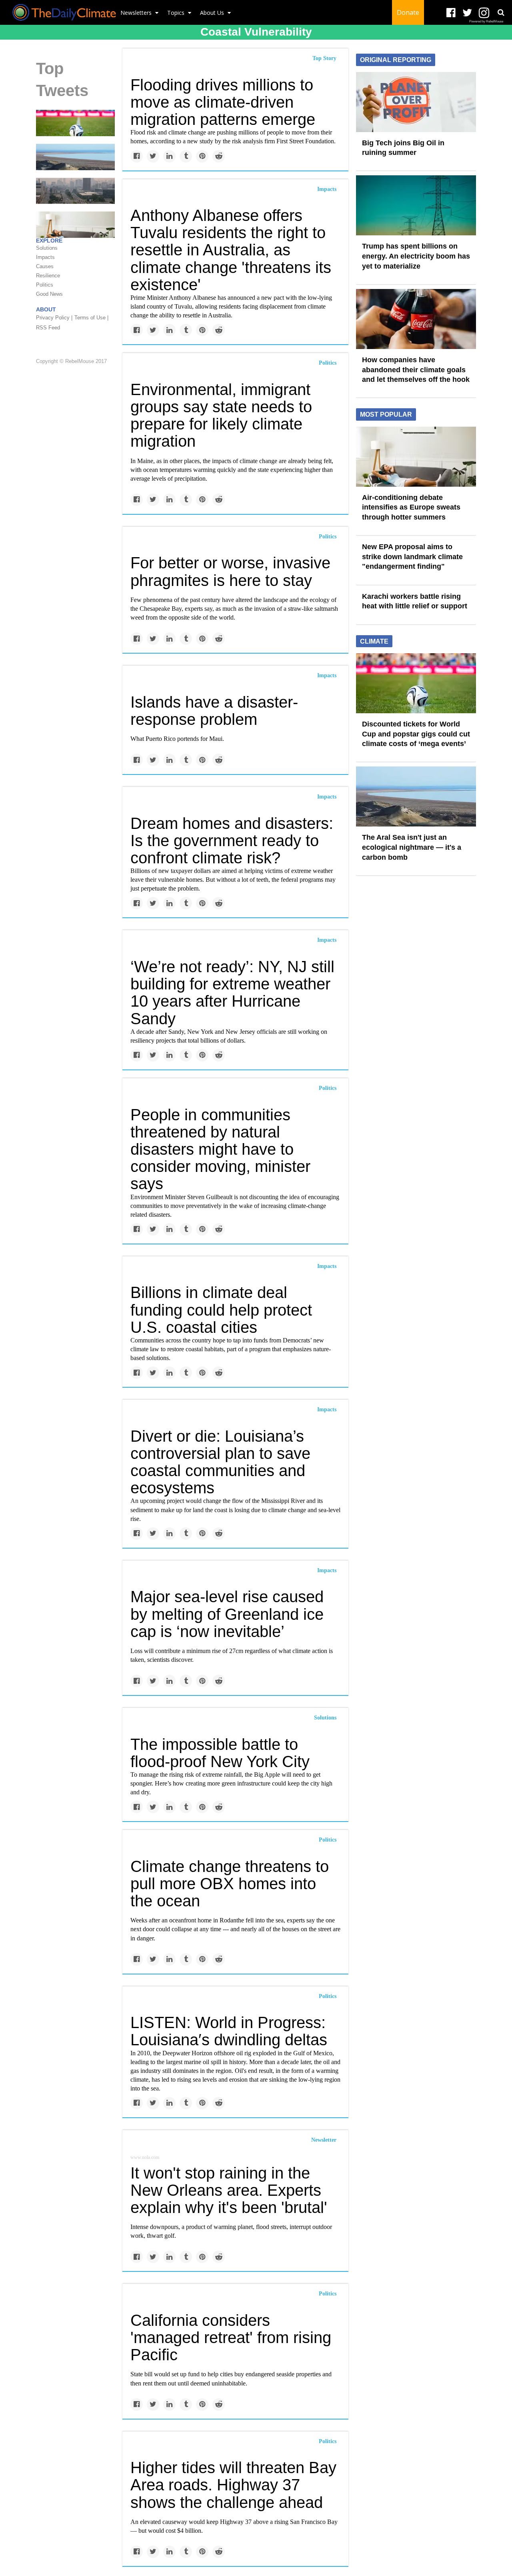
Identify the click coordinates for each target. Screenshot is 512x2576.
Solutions (325, 1718)
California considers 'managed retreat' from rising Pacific (231, 2337)
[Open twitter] (467, 13)
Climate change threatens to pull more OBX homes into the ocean (230, 1884)
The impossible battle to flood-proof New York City (220, 1753)
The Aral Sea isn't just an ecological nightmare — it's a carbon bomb (412, 847)
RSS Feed (48, 328)
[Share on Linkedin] (169, 156)
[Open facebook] (451, 13)
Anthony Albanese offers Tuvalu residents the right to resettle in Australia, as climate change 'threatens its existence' (231, 250)
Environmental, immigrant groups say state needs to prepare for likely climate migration (221, 415)
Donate (408, 12)
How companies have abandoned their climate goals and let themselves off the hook (416, 370)
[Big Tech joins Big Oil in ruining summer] (416, 101)
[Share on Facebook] (137, 156)
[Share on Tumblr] (186, 156)
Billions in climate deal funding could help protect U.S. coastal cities (221, 1310)
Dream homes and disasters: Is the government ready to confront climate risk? (232, 841)
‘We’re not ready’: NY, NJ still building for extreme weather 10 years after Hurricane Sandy (232, 993)
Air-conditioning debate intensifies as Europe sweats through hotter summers (411, 507)
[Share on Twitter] (153, 156)
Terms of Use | (91, 318)
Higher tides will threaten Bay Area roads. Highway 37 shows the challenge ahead (233, 2485)
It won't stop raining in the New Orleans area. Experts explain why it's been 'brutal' (229, 2190)
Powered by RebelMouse (486, 21)
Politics (328, 363)
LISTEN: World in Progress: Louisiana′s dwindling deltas (229, 2031)
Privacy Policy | (54, 318)
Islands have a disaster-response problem (214, 711)
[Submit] (501, 12)
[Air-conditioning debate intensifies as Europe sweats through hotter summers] (416, 456)
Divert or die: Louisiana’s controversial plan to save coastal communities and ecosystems (220, 1462)
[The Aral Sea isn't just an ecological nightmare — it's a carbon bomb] (75, 156)
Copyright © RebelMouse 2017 (71, 362)
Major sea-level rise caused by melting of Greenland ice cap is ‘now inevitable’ (227, 1614)
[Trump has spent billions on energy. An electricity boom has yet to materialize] (416, 205)
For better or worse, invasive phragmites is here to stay (230, 571)
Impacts (327, 189)
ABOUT (46, 309)
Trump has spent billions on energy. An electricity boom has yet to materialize (416, 256)
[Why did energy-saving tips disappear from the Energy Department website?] (75, 224)
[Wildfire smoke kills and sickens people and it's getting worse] (75, 190)
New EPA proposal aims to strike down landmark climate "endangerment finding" (412, 557)
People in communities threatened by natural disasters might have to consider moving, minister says (220, 1149)
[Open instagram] (484, 13)
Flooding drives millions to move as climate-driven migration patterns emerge (223, 102)
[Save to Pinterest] (202, 156)
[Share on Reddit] (219, 156)
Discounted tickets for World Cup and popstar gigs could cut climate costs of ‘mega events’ (416, 734)
